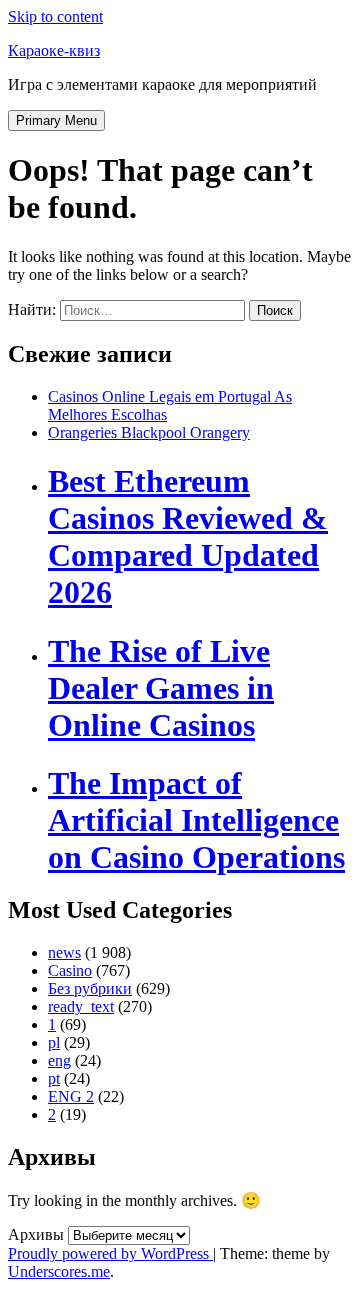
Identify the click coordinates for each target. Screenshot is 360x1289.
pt (54, 1078)
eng (59, 1060)
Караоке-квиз (54, 50)
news (64, 952)
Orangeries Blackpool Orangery (149, 432)
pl (54, 1042)
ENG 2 (71, 1096)
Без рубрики (90, 988)
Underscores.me (59, 1271)
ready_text (81, 1006)
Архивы (36, 1234)
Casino (70, 970)
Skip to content (55, 16)
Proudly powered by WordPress (110, 1253)
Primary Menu (56, 120)
